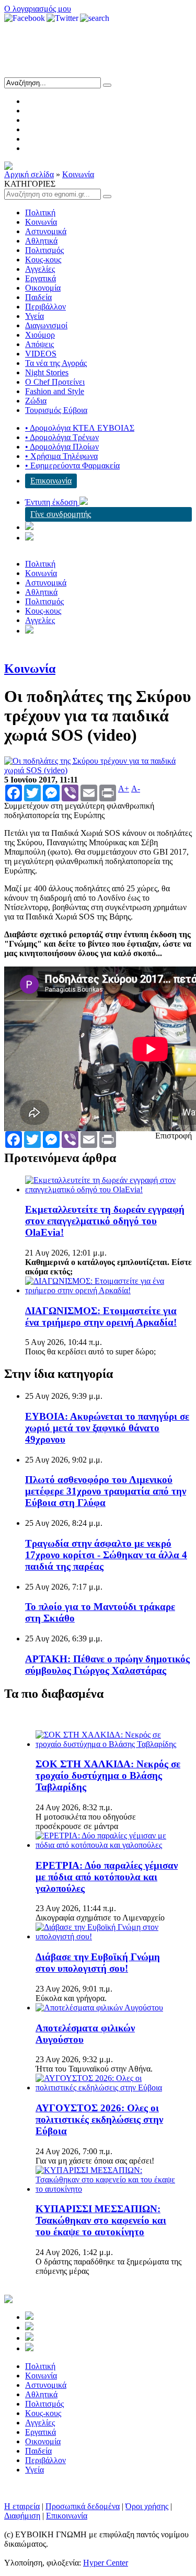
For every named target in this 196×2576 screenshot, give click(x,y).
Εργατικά (41, 278)
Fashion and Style (55, 391)
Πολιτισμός (44, 250)
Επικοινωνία (51, 481)
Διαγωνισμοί (46, 325)
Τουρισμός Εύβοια (56, 410)
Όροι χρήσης (147, 2506)
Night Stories (47, 372)
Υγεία (34, 316)
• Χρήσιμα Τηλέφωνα (61, 456)
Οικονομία (43, 288)
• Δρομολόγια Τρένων (62, 437)
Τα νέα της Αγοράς (56, 363)
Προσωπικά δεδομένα (83, 2506)
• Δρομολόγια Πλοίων (62, 447)
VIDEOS (41, 354)
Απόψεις (39, 344)
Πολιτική (40, 212)
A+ (124, 789)
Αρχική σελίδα (29, 174)
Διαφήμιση (22, 2516)
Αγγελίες (40, 269)
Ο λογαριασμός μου (38, 9)
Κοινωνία (78, 174)
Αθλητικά (41, 241)
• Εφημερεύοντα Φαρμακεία (72, 465)
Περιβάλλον (45, 307)
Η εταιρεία (22, 2506)
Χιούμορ (40, 335)
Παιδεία (38, 297)
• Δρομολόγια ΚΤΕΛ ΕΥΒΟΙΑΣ (80, 428)
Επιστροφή (174, 1136)
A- (136, 789)
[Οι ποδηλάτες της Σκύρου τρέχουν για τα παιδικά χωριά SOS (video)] (98, 770)
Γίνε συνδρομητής (61, 514)
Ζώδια (36, 401)
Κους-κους (43, 260)
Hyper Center (106, 2563)
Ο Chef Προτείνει (55, 382)
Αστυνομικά (46, 231)
